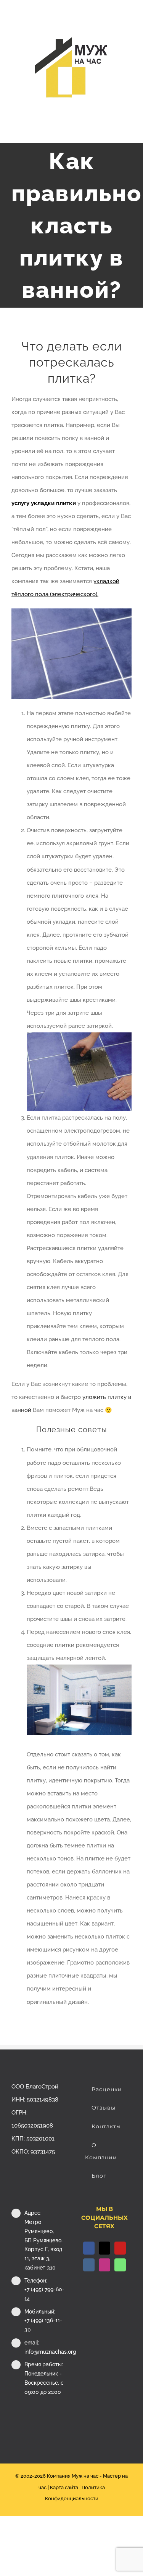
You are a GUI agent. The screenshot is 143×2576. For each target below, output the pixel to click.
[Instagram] (104, 2265)
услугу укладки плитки (44, 503)
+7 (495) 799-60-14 (44, 2294)
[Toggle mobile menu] (129, 131)
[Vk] (89, 2265)
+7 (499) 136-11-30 (43, 2325)
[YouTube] (120, 2248)
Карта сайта (64, 2487)
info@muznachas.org (45, 2352)
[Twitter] (104, 2248)
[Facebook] (89, 2248)
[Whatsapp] (120, 2265)
